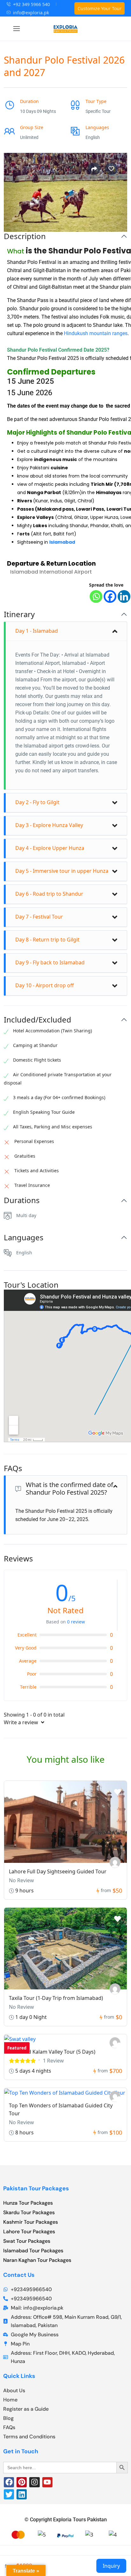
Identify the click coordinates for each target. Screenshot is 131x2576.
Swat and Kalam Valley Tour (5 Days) (52, 2052)
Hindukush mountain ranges (96, 333)
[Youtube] (47, 2482)
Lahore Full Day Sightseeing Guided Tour (58, 1871)
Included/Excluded (38, 1020)
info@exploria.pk (31, 13)
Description (25, 236)
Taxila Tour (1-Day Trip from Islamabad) (56, 1998)
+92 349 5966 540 (31, 4)
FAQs (13, 1468)
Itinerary (19, 614)
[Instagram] (34, 2482)
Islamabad (62, 542)
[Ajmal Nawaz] (115, 1989)
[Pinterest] (22, 2482)
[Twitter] (9, 2494)
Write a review (22, 1722)
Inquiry (111, 2566)
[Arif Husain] (115, 1862)
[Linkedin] (124, 596)
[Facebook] (110, 596)
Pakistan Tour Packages (36, 2188)
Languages (24, 1238)
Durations (22, 1200)
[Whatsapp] (96, 596)
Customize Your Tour (100, 8)
